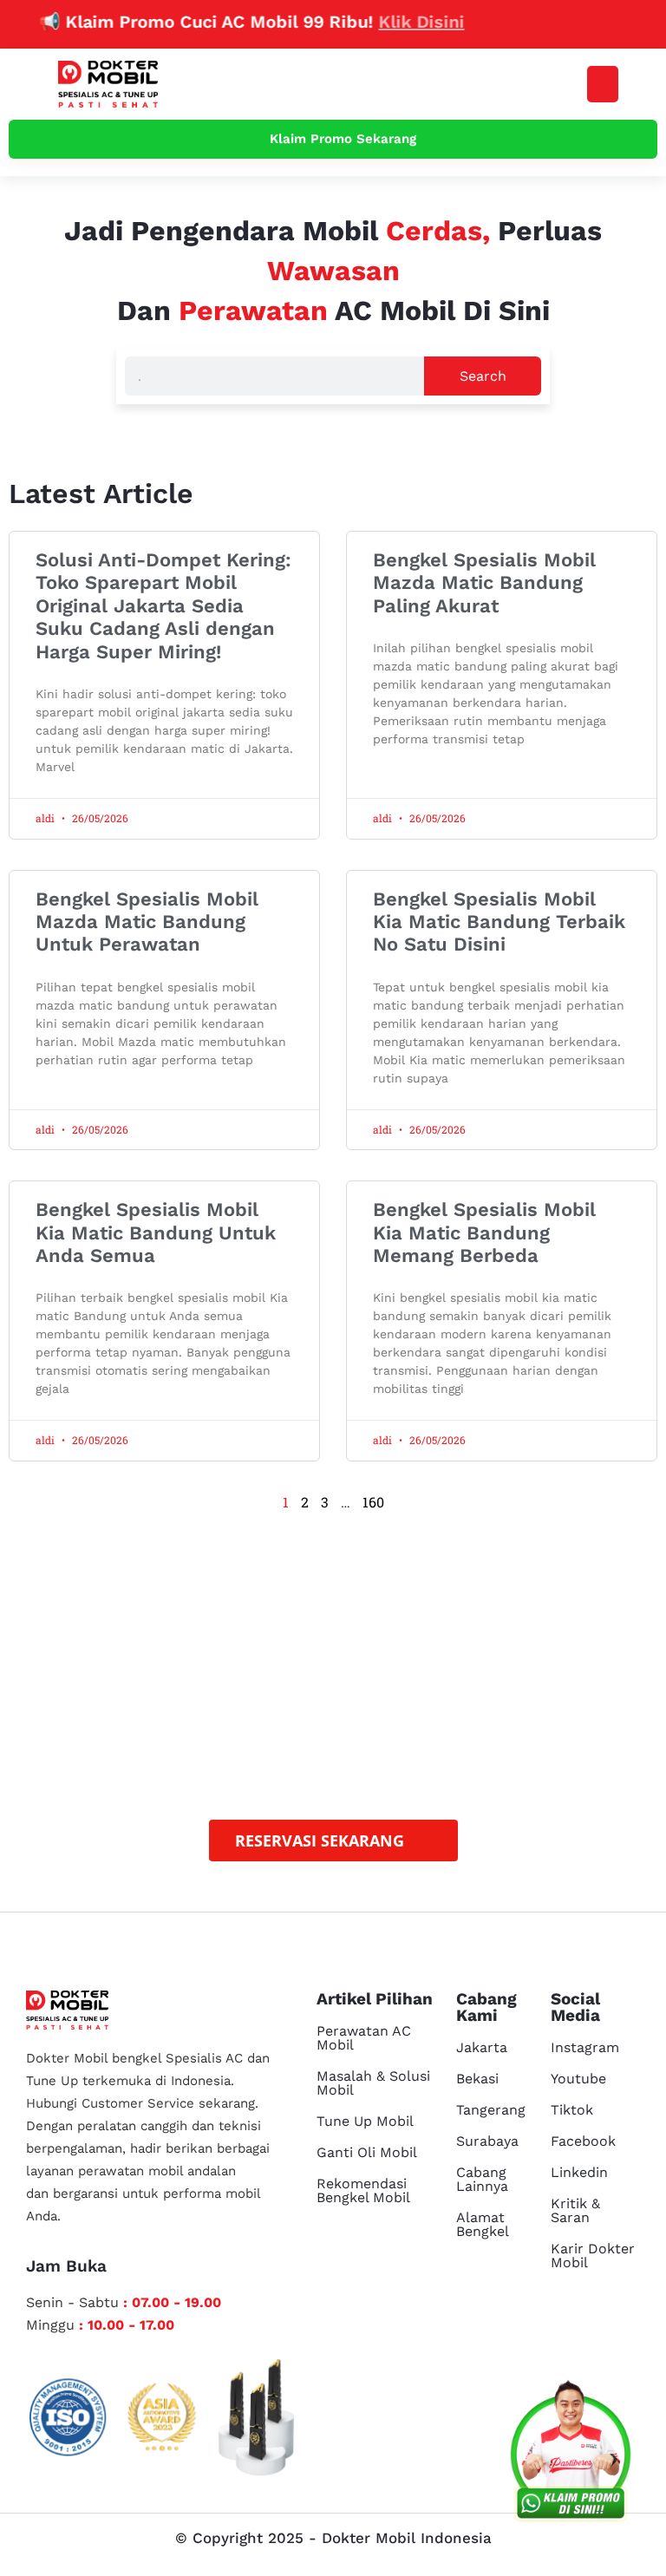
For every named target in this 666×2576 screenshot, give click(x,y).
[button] (603, 84)
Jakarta (482, 2047)
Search (483, 376)
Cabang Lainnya (482, 2179)
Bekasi (477, 2079)
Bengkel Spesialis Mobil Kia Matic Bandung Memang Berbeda (484, 1232)
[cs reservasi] (571, 2455)
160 (373, 1502)
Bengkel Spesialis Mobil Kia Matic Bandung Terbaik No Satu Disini (499, 922)
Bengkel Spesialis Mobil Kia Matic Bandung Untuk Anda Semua (156, 1232)
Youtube (578, 2079)
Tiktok (572, 2110)
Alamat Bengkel (483, 2224)
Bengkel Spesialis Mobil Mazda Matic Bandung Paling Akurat (484, 583)
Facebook (583, 2141)
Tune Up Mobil (365, 2121)
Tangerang (491, 2110)
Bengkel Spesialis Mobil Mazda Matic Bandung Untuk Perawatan (147, 922)
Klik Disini (396, 22)
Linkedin (579, 2172)
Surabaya (487, 2141)
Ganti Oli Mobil (367, 2152)
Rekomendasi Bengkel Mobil (363, 2190)
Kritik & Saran (575, 2210)
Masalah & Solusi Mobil (373, 2083)
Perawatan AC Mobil (364, 2038)
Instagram (585, 2047)
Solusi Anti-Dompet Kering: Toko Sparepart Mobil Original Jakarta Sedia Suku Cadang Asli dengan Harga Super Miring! (163, 606)
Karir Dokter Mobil (593, 2256)
